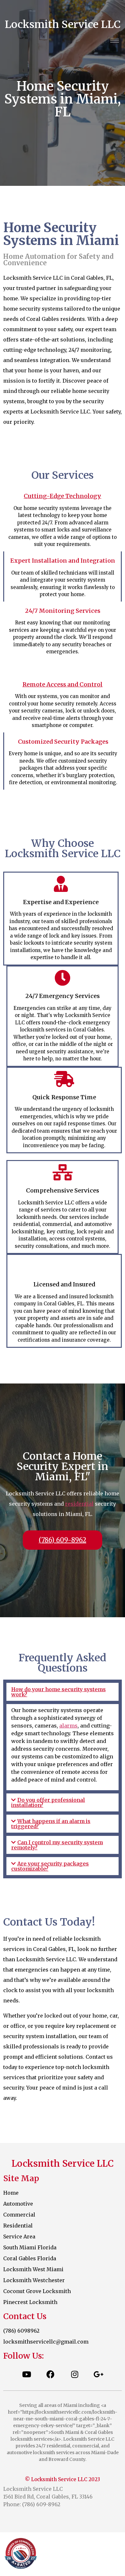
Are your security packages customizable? (50, 1866)
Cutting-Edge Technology (63, 496)
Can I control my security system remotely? (57, 1845)
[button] (63, 1692)
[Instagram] (75, 2374)
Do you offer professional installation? (48, 1802)
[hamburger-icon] (115, 41)
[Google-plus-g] (99, 2374)
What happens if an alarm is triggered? (51, 1824)
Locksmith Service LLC (63, 24)
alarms (68, 1726)
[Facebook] (51, 2374)
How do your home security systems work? (58, 1692)
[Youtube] (27, 2374)
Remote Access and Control (63, 684)
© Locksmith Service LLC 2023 (63, 2479)
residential (79, 1504)
